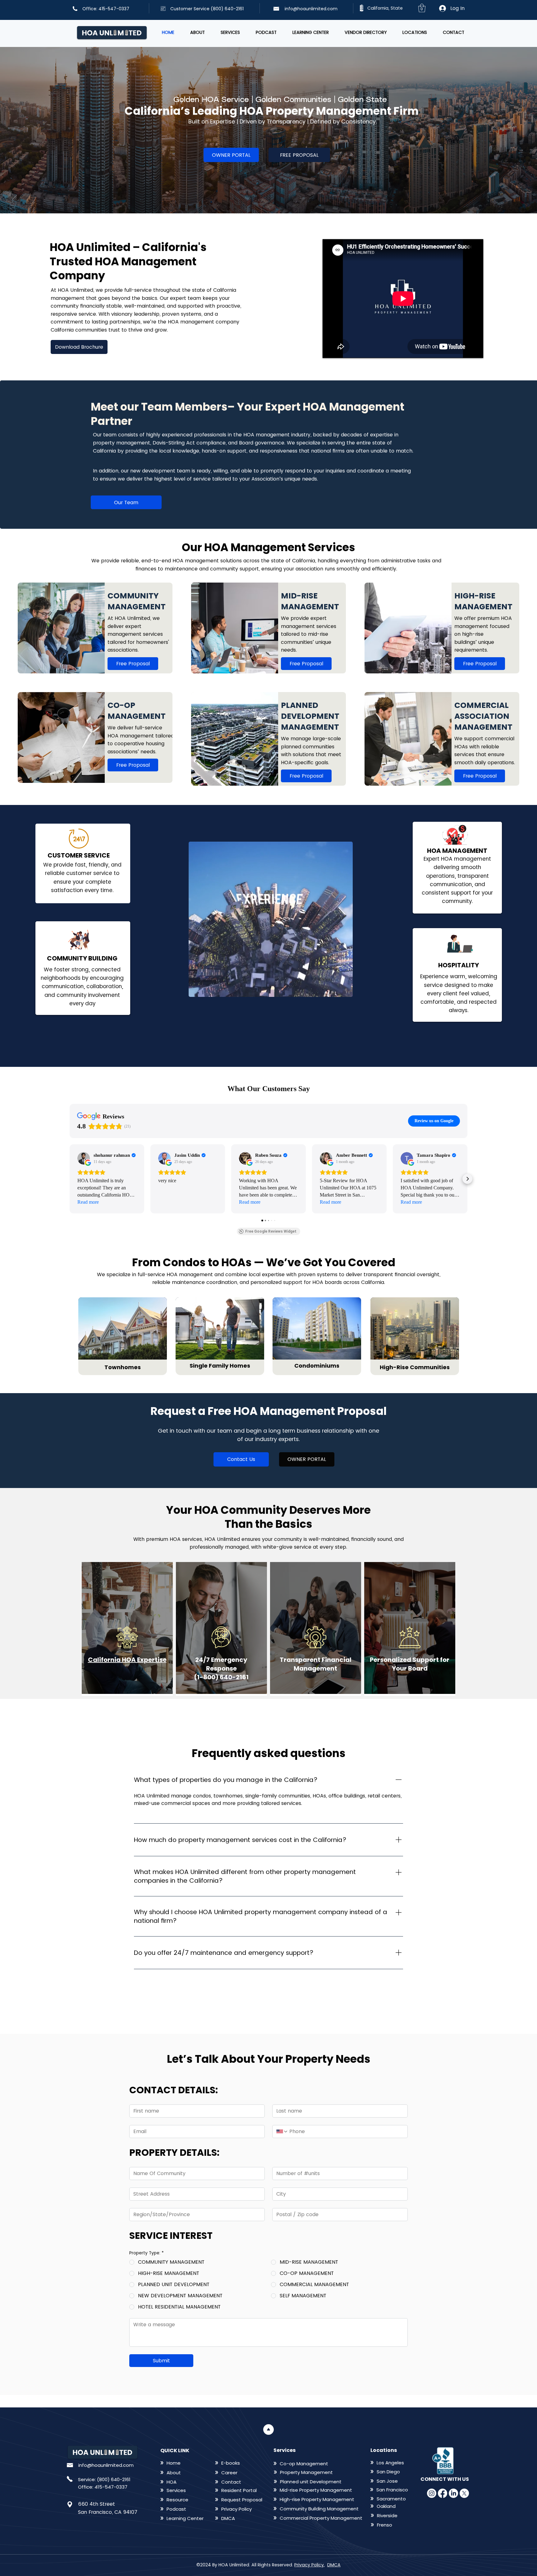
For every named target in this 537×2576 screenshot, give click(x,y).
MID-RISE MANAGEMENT (310, 601)
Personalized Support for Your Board (410, 1664)
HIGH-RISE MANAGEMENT (483, 601)
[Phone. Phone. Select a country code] (282, 2132)
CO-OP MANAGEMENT (137, 711)
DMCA (334, 2565)
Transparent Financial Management (316, 1664)
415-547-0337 (111, 2487)
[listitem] (95, 628)
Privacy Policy (309, 2565)
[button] (422, 8)
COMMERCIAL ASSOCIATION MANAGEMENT (483, 716)
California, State (385, 8)
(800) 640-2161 (114, 2479)
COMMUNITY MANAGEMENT (137, 601)
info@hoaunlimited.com (311, 9)
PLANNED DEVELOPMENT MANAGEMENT (310, 716)
